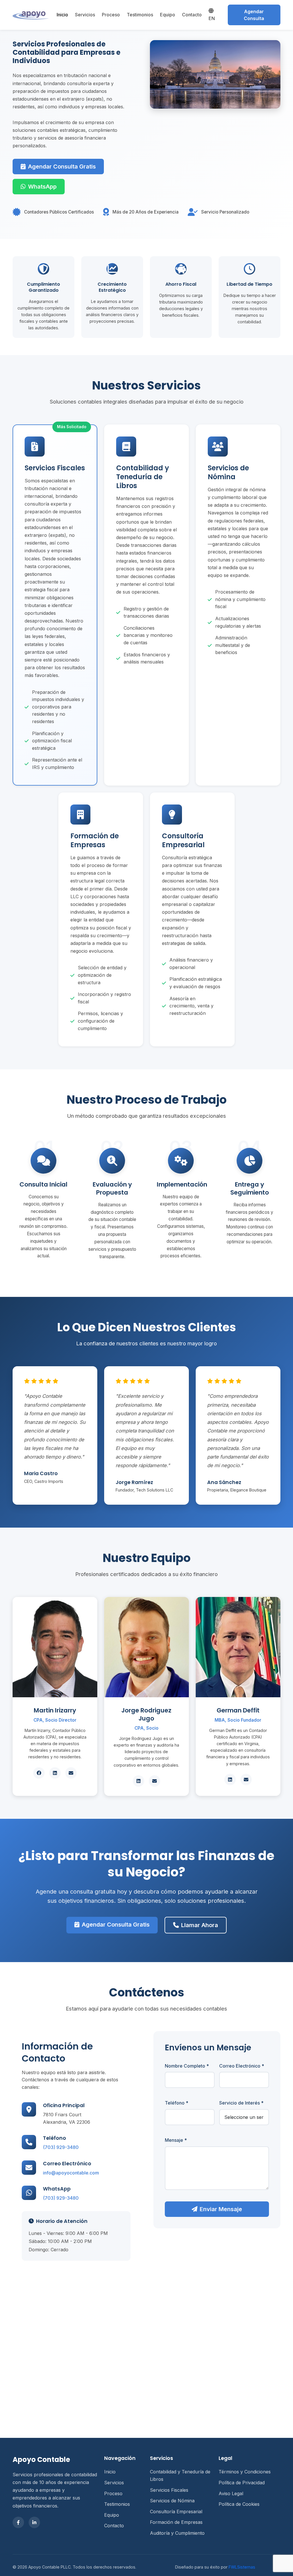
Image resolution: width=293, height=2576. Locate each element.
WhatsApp (42, 187)
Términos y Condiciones (245, 2472)
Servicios (85, 15)
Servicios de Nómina (172, 2501)
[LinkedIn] (34, 2522)
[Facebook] (18, 2522)
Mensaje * (176, 2140)
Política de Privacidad (242, 2483)
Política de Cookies (239, 2504)
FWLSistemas (242, 2567)
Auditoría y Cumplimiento (177, 2533)
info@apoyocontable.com (71, 2173)
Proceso (111, 15)
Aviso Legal (231, 2493)
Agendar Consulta (254, 15)
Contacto (192, 15)
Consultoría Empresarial (176, 2512)
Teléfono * (177, 2103)
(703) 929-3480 (61, 2147)
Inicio (62, 15)
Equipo (168, 15)
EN (212, 18)
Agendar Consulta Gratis (62, 167)
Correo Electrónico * (242, 2066)
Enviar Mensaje (221, 2209)
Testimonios (140, 15)
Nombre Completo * (187, 2066)
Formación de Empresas (176, 2522)
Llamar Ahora (200, 1925)
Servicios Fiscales (169, 2490)
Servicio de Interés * (241, 2103)
